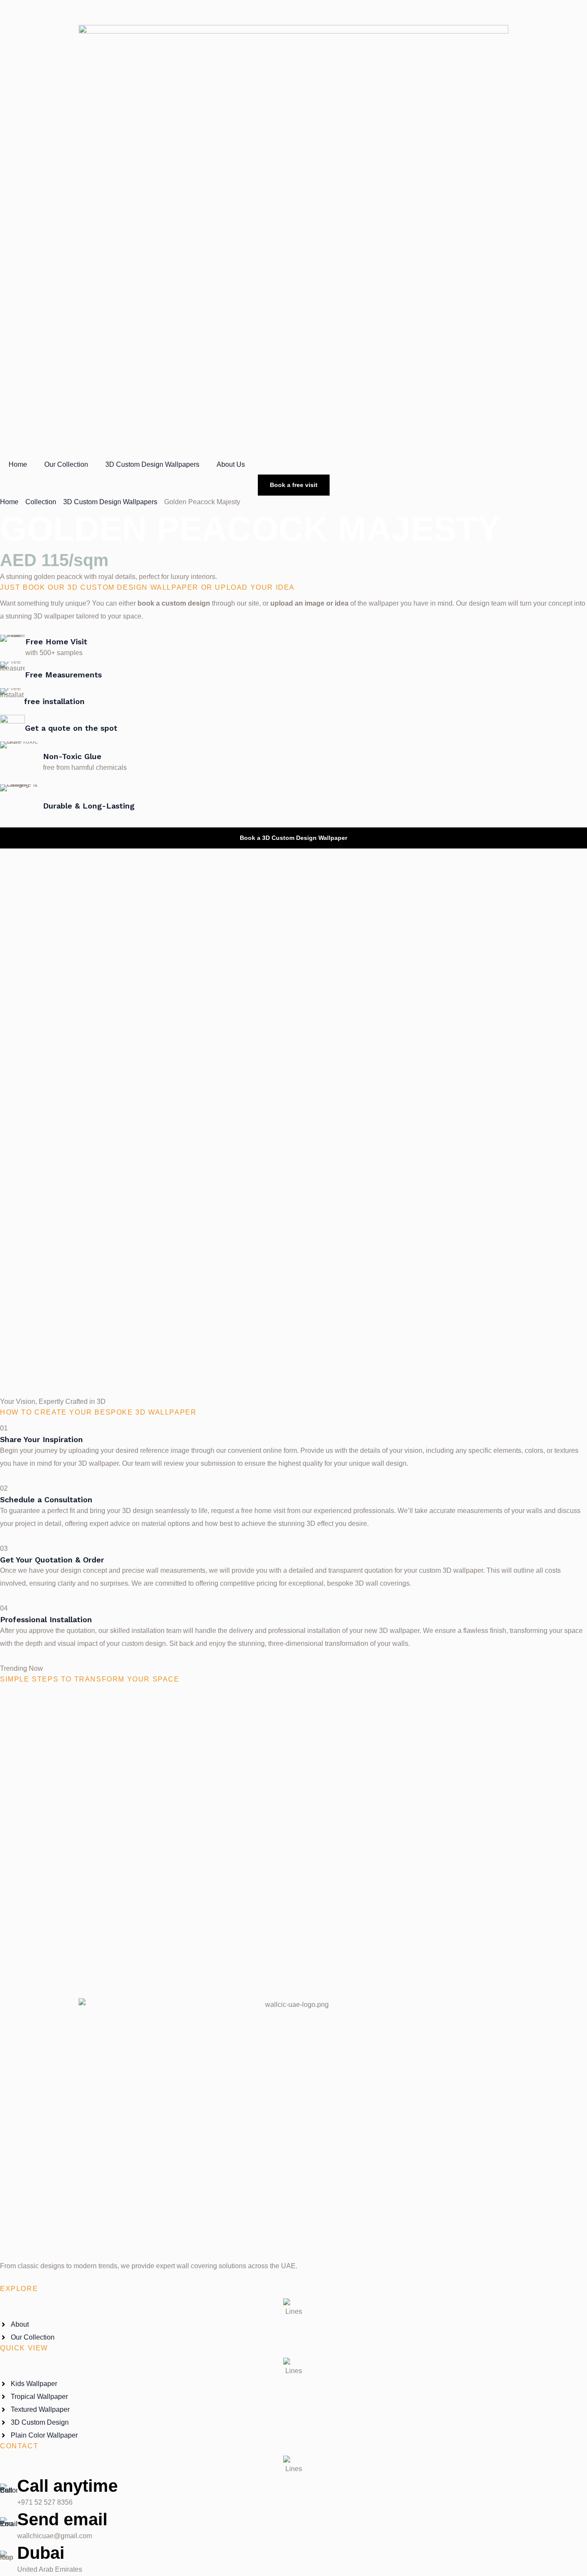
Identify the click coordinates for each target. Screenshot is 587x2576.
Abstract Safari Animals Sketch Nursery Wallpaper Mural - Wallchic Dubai (294, 1876)
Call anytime (67, 2486)
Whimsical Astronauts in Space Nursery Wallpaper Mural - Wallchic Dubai (294, 1798)
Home (18, 464)
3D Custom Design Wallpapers (152, 464)
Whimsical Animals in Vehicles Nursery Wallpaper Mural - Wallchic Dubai (294, 1953)
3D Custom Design (29, 1708)
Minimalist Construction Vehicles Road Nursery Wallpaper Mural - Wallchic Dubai (293, 1721)
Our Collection (66, 464)
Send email (62, 2519)
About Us (231, 464)
